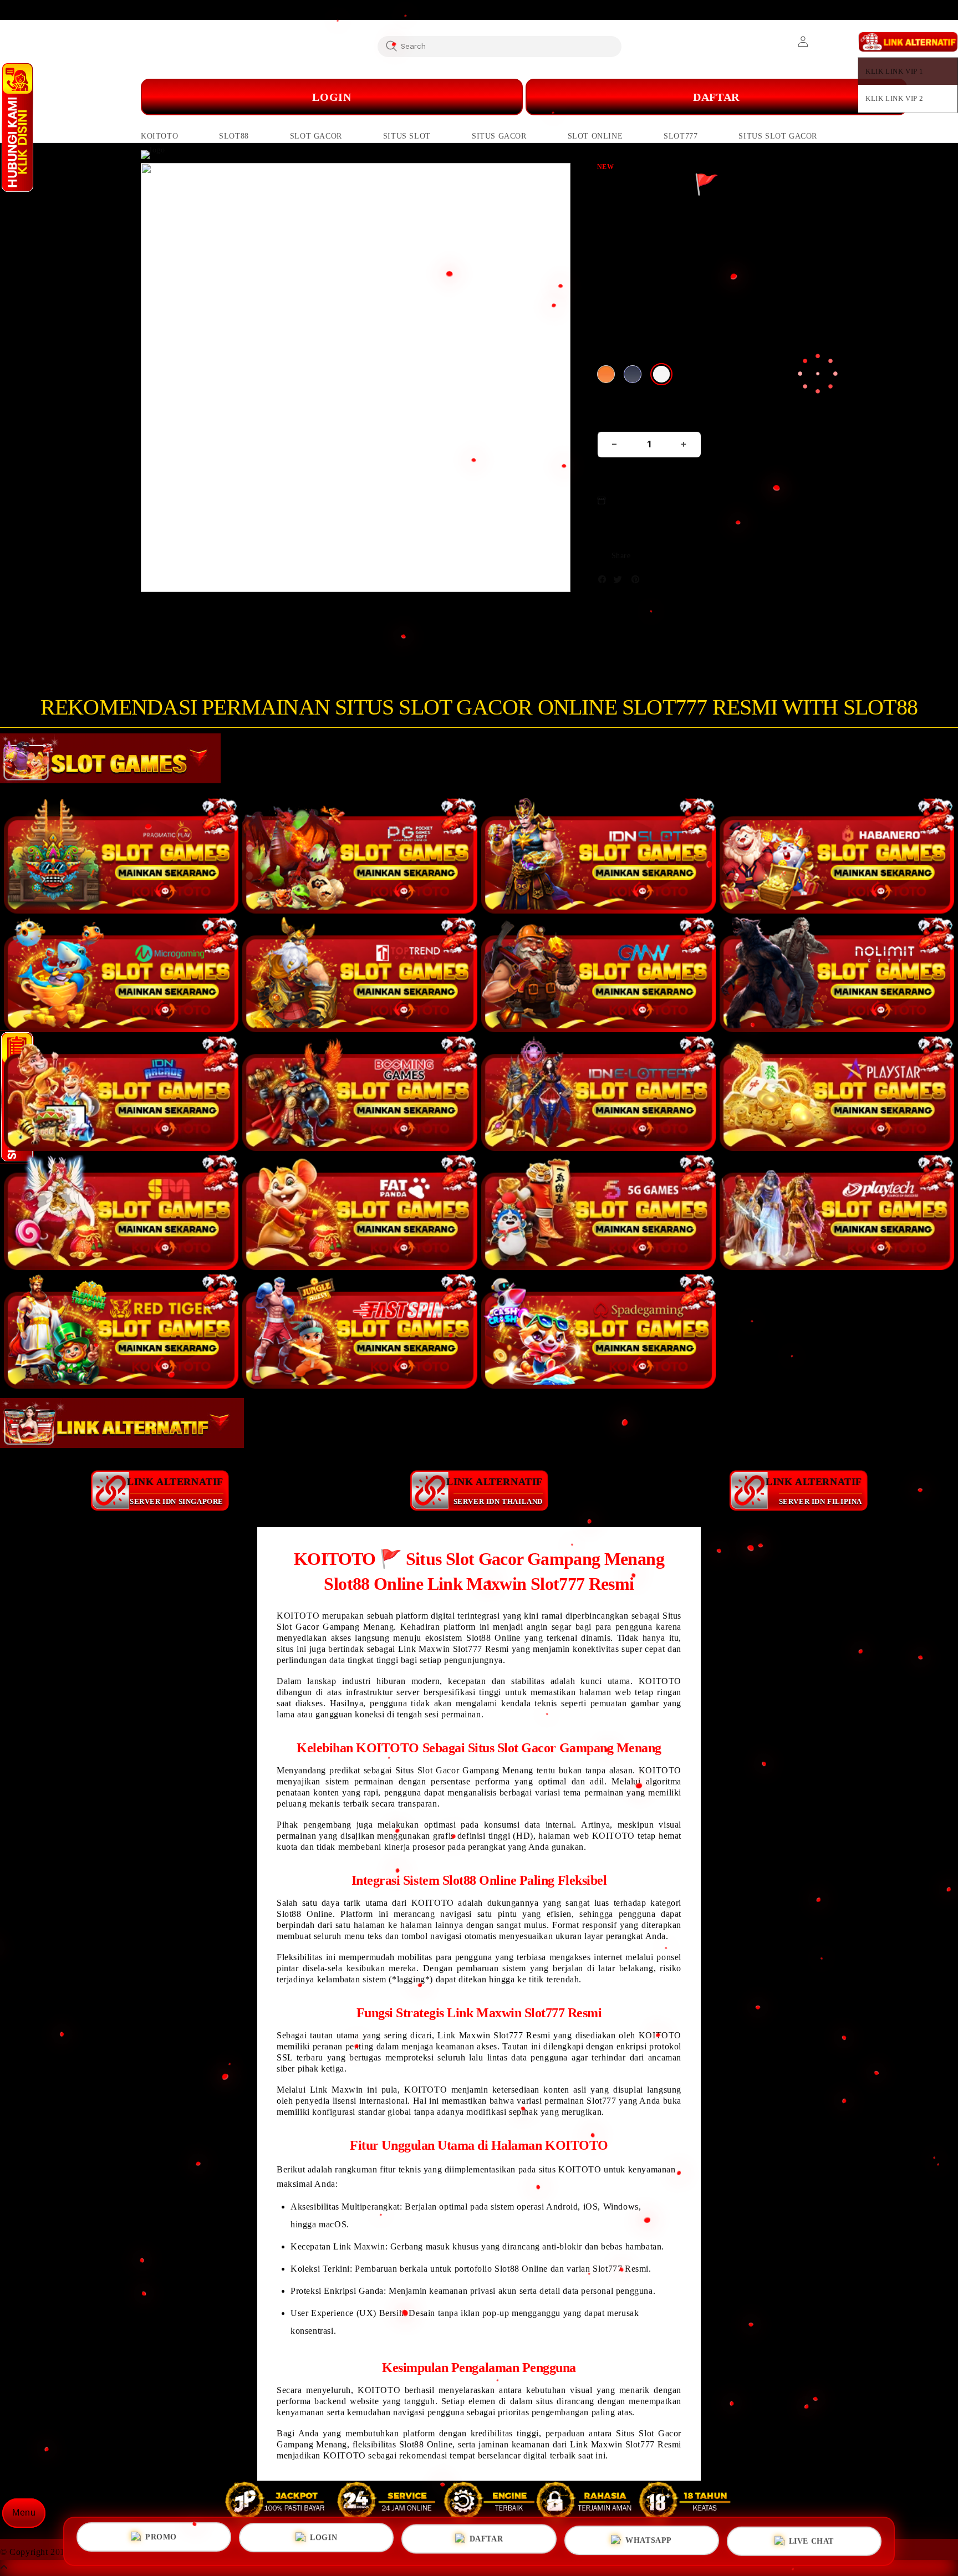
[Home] (363, 97)
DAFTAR (716, 97)
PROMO (161, 2539)
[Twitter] (620, 582)
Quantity (615, 417)
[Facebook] (605, 582)
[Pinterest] (638, 582)
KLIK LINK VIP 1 (895, 71)
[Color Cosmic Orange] (606, 374)
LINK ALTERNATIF (175, 1491)
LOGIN (323, 2538)
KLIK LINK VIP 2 (895, 98)
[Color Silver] (661, 374)
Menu (24, 2513)
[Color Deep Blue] (633, 374)
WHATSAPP (649, 2537)
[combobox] (500, 46)
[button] (159, 136)
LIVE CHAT (811, 2537)
